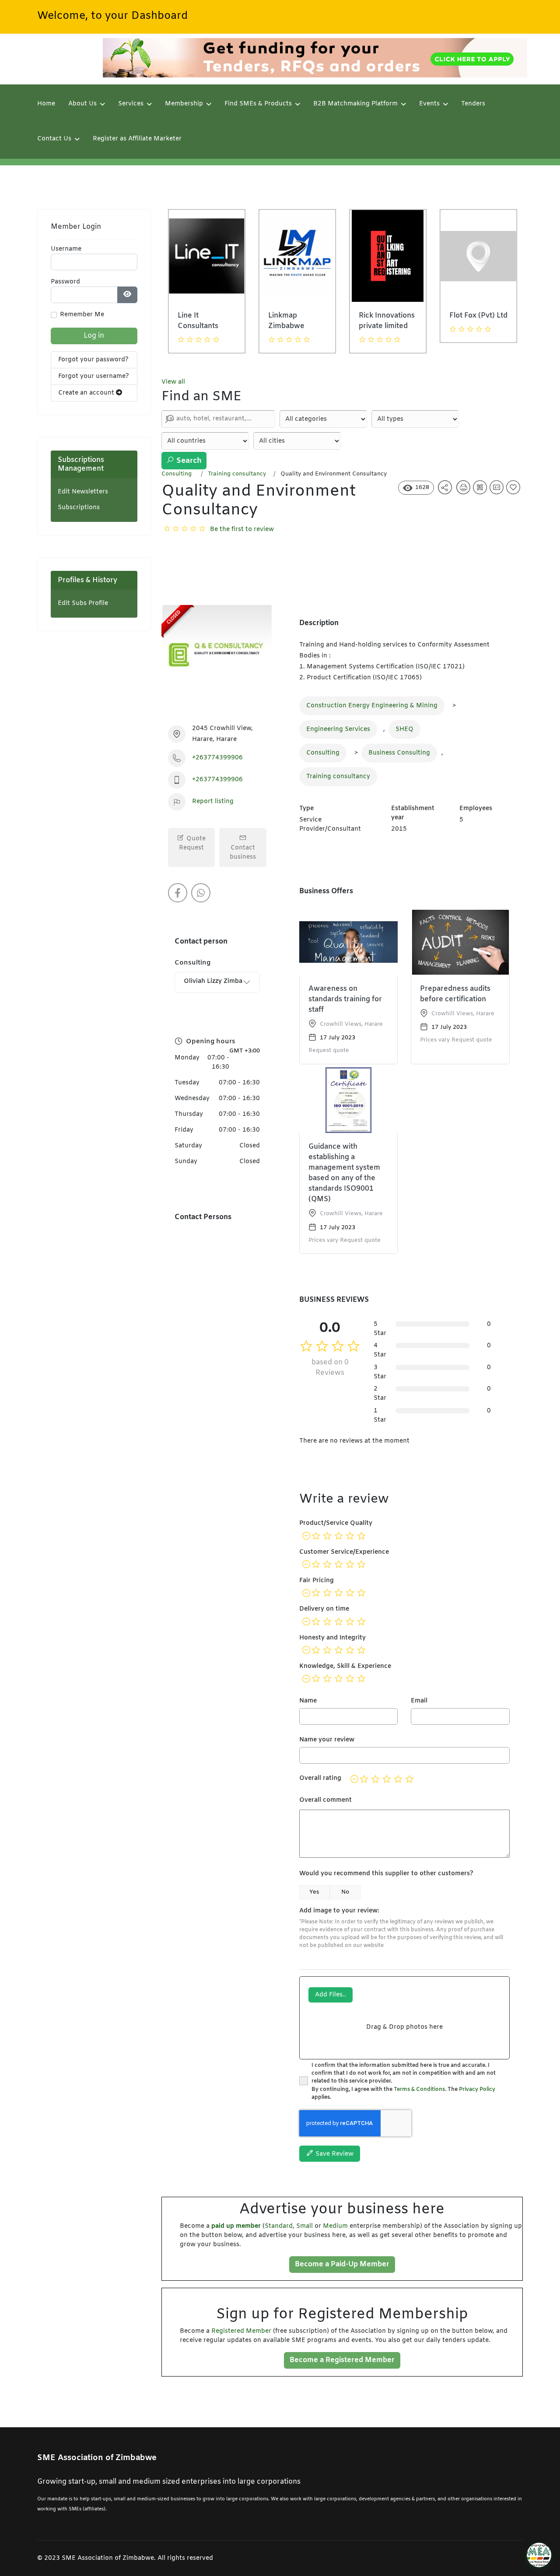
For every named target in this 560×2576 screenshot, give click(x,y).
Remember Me (82, 315)
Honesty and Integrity (332, 1638)
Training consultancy (237, 474)
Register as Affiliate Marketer (137, 139)
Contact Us (54, 139)
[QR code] (481, 491)
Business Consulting (399, 753)
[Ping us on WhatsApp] (201, 893)
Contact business (243, 853)
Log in (94, 336)
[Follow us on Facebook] (178, 893)
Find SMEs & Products (258, 104)
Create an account (87, 393)
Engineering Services (338, 729)
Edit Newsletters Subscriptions (83, 500)
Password (65, 282)
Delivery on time (324, 1609)
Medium (335, 2226)
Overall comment (325, 1800)
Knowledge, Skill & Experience (345, 1666)
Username (66, 249)
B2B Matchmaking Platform (355, 104)
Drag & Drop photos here (404, 2027)
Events (429, 104)
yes (314, 1892)
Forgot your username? (94, 376)
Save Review (334, 2154)
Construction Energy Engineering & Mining (372, 706)
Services (131, 104)
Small (304, 2226)
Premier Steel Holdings (473, 321)
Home (46, 104)
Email (419, 1701)
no (345, 1892)
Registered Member (241, 2331)
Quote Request (192, 843)
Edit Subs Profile (83, 603)
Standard (279, 2226)
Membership (184, 104)
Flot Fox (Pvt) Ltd (388, 316)
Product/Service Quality (336, 1523)
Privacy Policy (477, 2090)
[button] (539, 2555)
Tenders (473, 104)
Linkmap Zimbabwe (196, 321)
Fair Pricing (317, 1581)
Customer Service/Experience (344, 1552)
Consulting (177, 474)
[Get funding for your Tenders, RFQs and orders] (315, 58)
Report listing (213, 802)
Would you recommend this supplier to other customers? (386, 1874)
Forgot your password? (93, 360)
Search (188, 461)
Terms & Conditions (419, 2090)
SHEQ (404, 729)
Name (308, 1701)
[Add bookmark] (514, 491)
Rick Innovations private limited (296, 321)
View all (173, 382)
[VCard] (498, 491)
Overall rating (320, 1778)
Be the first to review (242, 530)
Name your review (327, 1740)
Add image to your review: (339, 1911)
